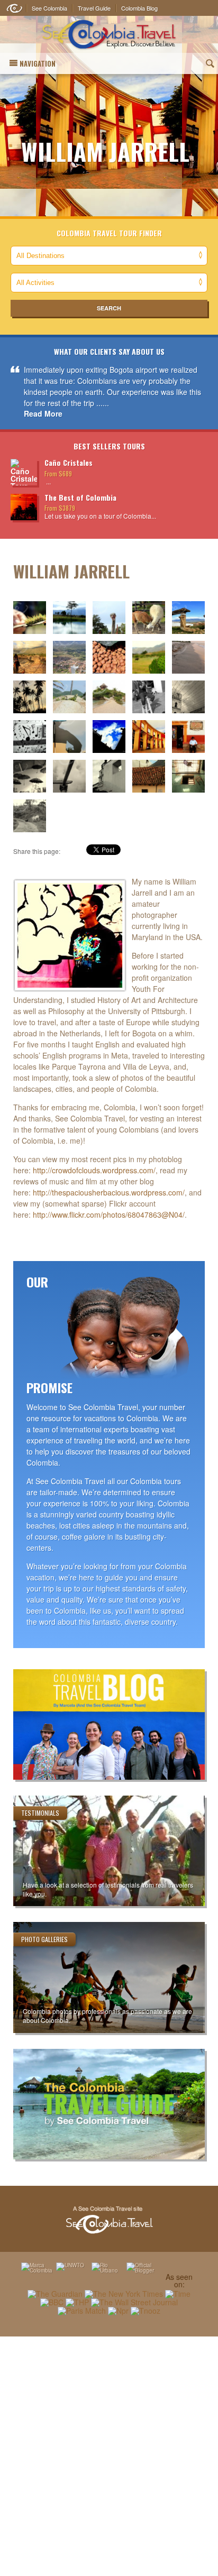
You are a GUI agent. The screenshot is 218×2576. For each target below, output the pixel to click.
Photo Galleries (44, 1939)
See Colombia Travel (109, 2220)
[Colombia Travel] (109, 35)
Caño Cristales (69, 462)
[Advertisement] (109, 2456)
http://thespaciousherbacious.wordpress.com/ (109, 1192)
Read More (43, 413)
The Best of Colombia (80, 497)
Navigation (38, 63)
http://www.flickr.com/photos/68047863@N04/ (109, 1215)
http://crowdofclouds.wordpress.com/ (94, 1170)
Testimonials (40, 1813)
